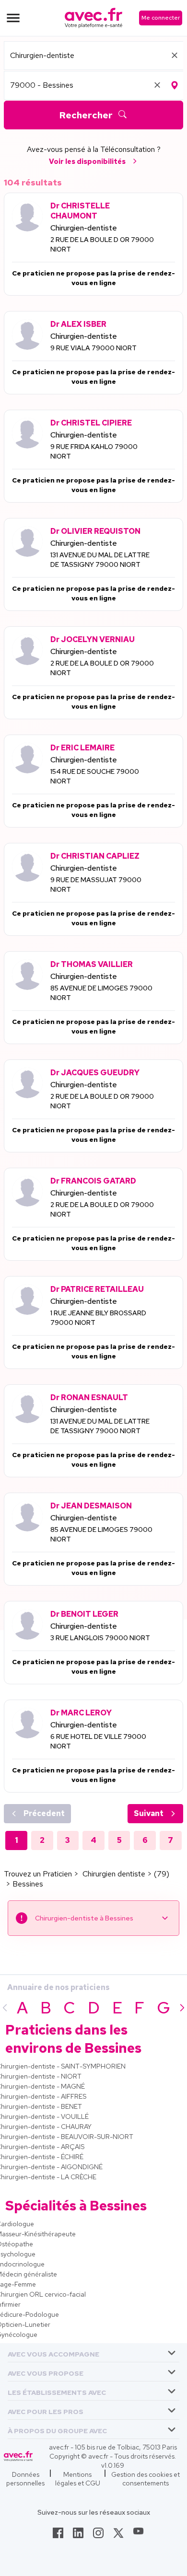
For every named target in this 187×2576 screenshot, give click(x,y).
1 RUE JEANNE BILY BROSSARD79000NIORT (98, 1318)
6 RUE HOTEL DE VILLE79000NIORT (98, 1741)
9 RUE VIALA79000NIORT (93, 348)
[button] (53, 2352)
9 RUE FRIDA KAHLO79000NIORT (94, 451)
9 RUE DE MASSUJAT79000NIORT (96, 885)
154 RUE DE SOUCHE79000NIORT (95, 776)
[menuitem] (93, 2353)
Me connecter (161, 18)
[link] (58, 2536)
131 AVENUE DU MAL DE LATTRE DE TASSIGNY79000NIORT (100, 560)
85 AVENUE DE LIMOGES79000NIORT (101, 993)
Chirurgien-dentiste (84, 228)
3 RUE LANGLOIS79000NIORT (100, 1638)
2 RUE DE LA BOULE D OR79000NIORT (102, 244)
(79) (162, 1874)
